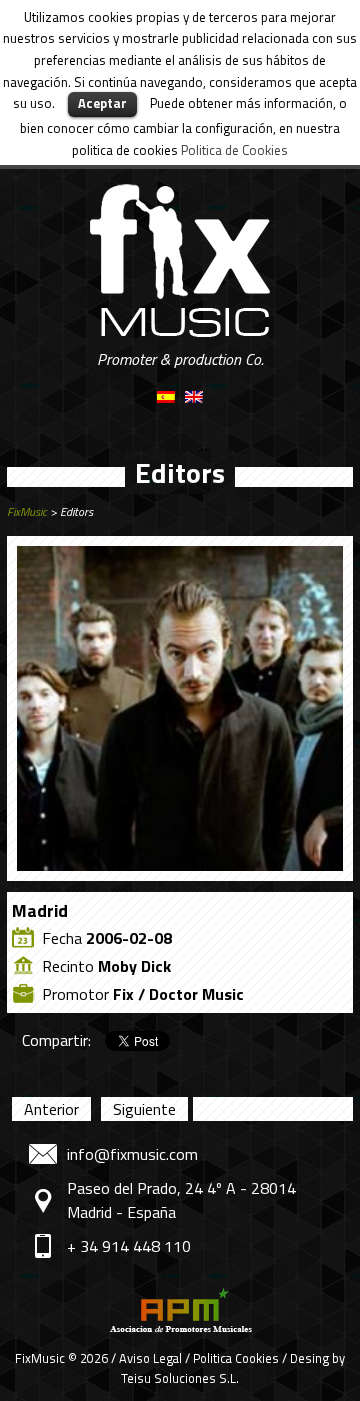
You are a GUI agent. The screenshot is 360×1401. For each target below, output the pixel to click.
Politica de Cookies (234, 150)
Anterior (51, 1109)
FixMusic (27, 511)
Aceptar (102, 103)
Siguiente (144, 1109)
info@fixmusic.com (132, 1154)
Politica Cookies (236, 1358)
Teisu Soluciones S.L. (180, 1378)
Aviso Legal (150, 1358)
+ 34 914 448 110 (129, 1246)
